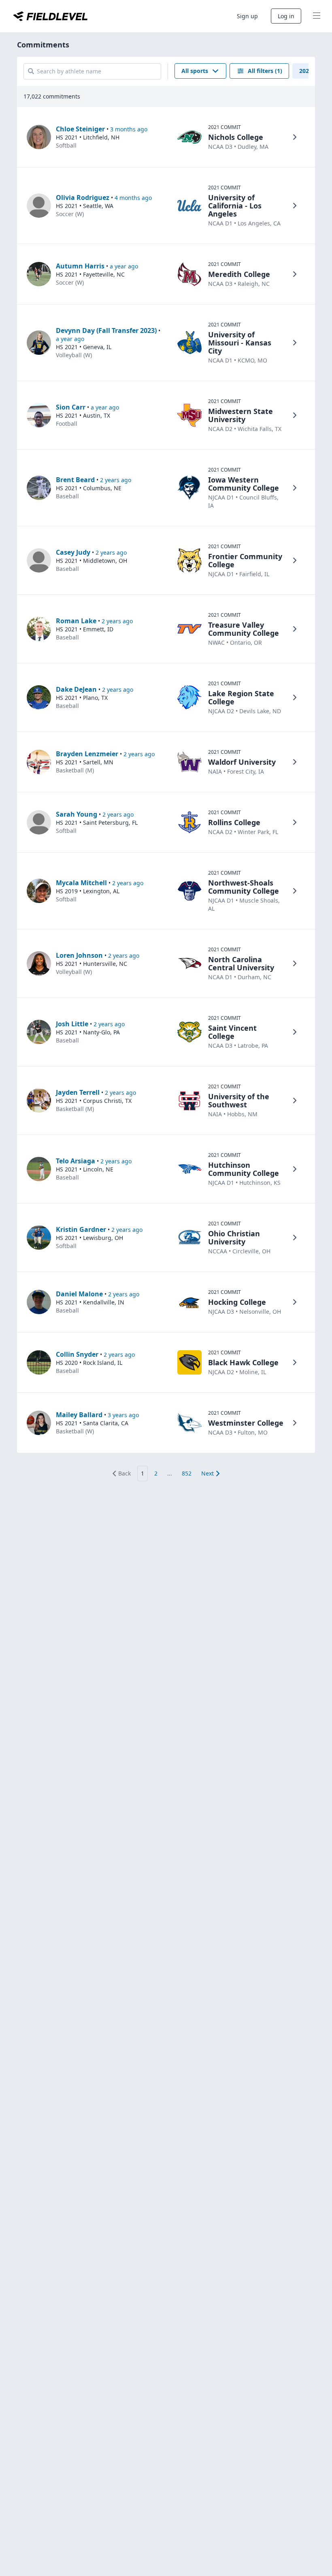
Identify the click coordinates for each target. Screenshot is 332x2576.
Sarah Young (77, 814)
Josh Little (72, 1024)
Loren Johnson (79, 955)
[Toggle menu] (317, 16)
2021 (306, 71)
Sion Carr (71, 407)
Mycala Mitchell (81, 883)
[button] (200, 71)
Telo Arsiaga (76, 1161)
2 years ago (116, 480)
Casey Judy (73, 552)
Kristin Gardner (81, 1229)
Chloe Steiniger (80, 129)
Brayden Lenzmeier (87, 754)
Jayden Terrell (78, 1092)
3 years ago (123, 1415)
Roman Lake (76, 621)
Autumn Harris (80, 266)
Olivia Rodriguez (83, 197)
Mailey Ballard (79, 1415)
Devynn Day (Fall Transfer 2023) (106, 330)
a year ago (124, 266)
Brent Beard (75, 480)
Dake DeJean (76, 689)
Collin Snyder (77, 1354)
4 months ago (133, 198)
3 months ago (129, 129)
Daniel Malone (79, 1294)
